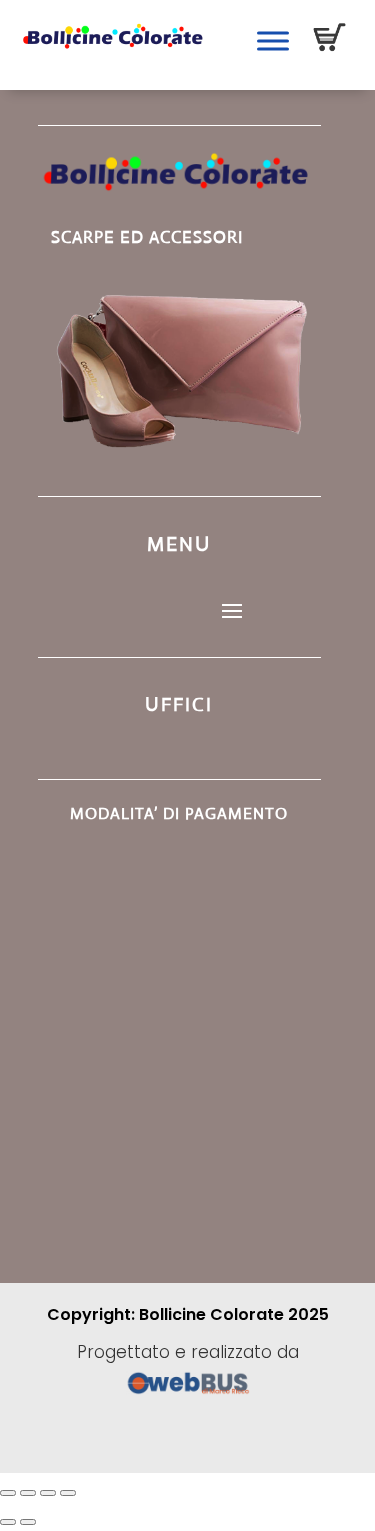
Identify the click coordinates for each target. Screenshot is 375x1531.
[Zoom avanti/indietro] (8, 1493)
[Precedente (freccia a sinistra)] (8, 1522)
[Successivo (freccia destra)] (28, 1522)
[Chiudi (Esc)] (68, 1493)
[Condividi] (48, 1493)
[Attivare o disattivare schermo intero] (28, 1493)
